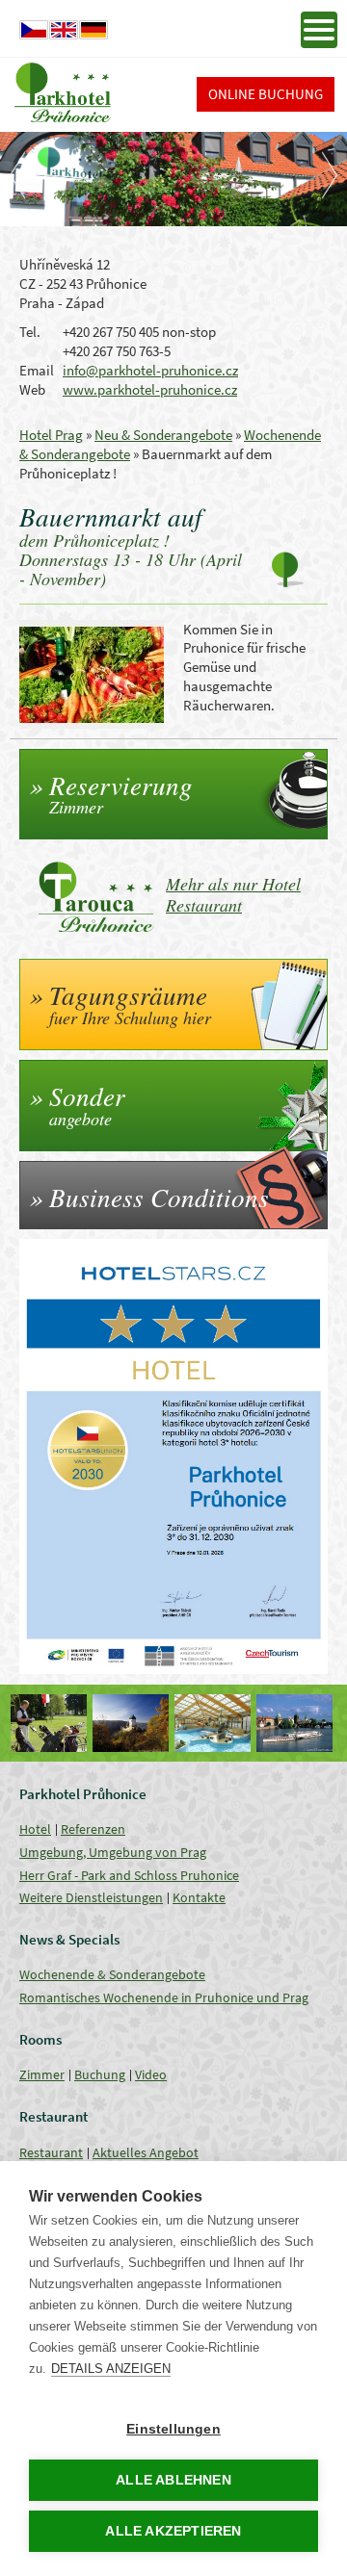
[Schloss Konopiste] (296, 1723)
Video (151, 2074)
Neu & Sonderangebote (163, 435)
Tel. (30, 332)
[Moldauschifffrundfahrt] (214, 1723)
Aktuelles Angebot (146, 2152)
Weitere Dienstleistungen (91, 1897)
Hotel (35, 1829)
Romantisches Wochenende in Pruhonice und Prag (164, 1997)
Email (37, 370)
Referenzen (93, 1829)
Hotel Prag (51, 435)
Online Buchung (266, 94)
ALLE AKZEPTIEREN (173, 2531)
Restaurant (51, 2152)
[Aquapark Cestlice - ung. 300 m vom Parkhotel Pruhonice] (133, 1723)
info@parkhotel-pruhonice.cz (150, 370)
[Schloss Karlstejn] (51, 1723)
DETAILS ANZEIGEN (111, 2369)
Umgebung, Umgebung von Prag (113, 1852)
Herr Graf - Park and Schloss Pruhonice (129, 1875)
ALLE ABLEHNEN (173, 2480)
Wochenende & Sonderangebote (112, 1974)
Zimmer (42, 2074)
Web (32, 389)
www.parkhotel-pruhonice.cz (150, 389)
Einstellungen (173, 2429)
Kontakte (199, 1897)
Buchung (100, 2074)
